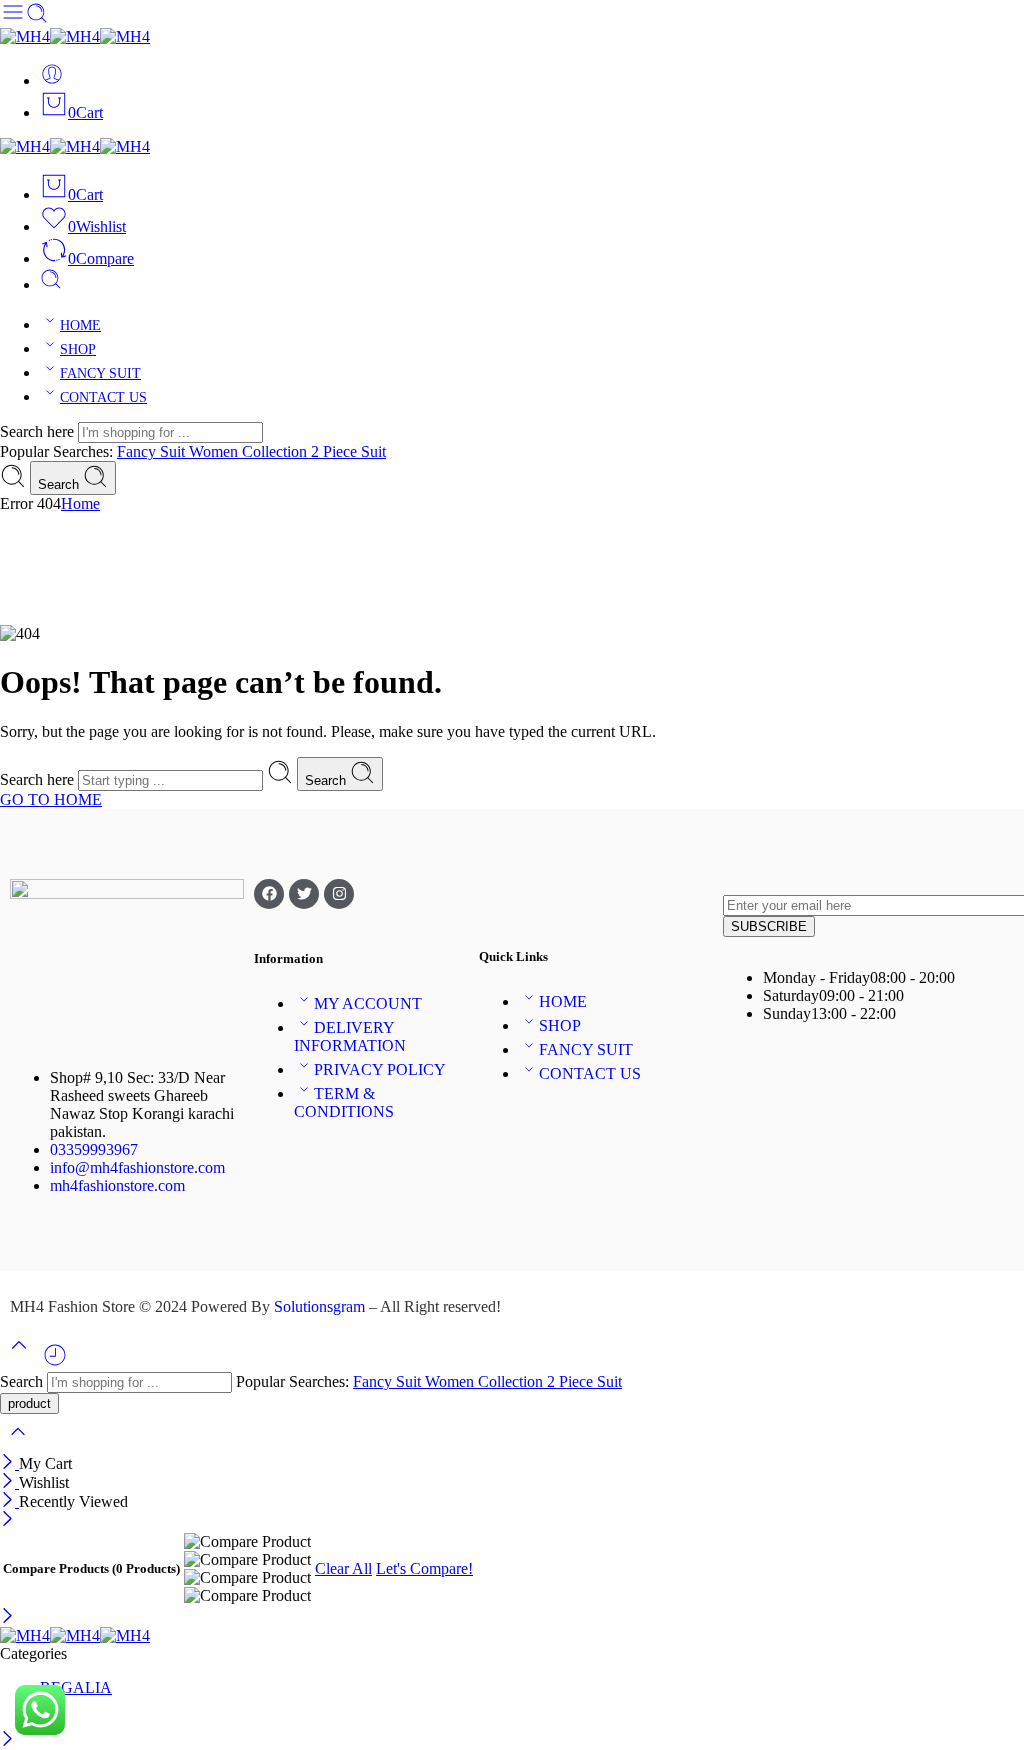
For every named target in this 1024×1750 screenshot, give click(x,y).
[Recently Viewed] (55, 1362)
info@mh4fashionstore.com (137, 1167)
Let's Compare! (424, 1568)
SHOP (78, 349)
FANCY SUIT (100, 373)
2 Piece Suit (348, 451)
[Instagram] (339, 894)
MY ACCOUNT (368, 1003)
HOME (80, 325)
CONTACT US (103, 397)
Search (60, 484)
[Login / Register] (52, 80)
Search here (39, 431)
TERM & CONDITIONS (344, 1102)
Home (80, 503)
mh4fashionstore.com (117, 1185)
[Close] (9, 1463)
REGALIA (76, 1687)
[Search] (51, 284)
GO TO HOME (51, 799)
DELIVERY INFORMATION (350, 1036)
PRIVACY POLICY (380, 1069)
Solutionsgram (319, 1306)
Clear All (343, 1568)
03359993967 (94, 1149)
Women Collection (250, 451)
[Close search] (18, 1444)
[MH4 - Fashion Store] (75, 36)
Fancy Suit (153, 451)
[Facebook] (269, 894)
